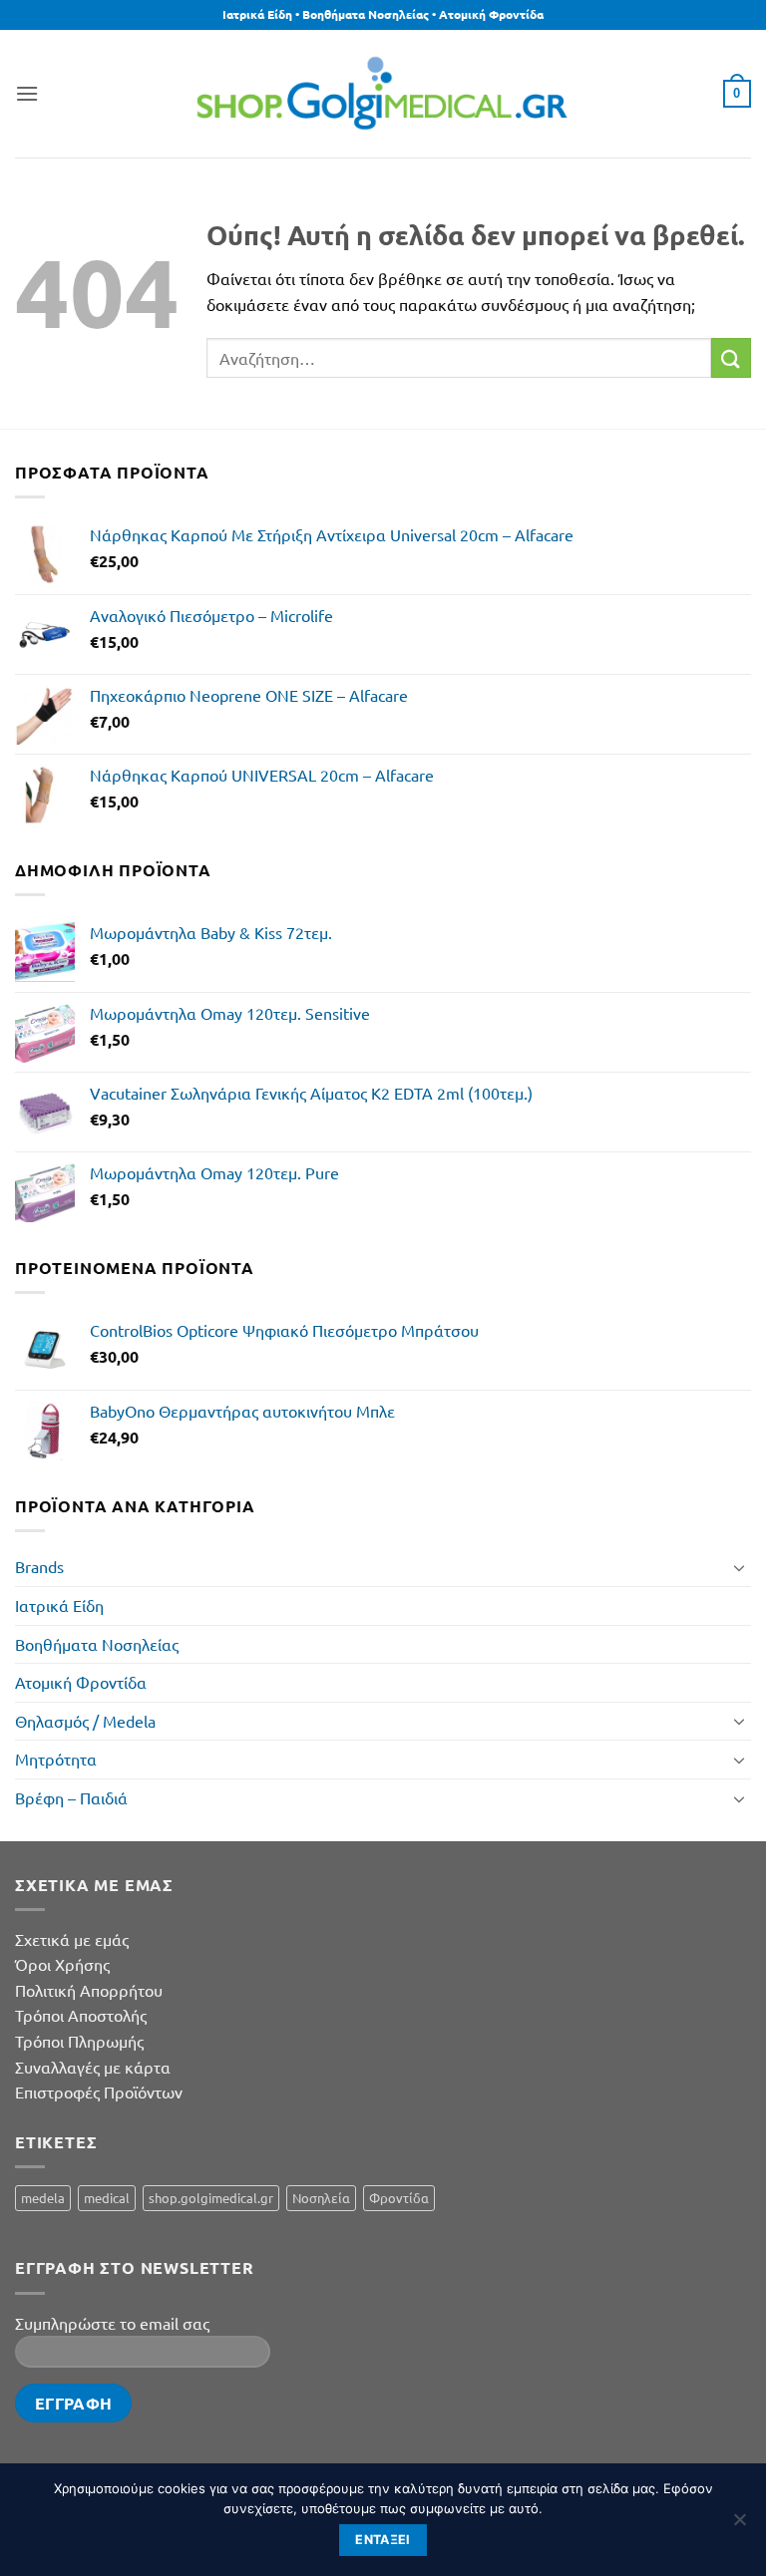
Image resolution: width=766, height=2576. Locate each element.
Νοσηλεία (321, 2198)
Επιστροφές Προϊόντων (99, 2092)
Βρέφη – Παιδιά (71, 1797)
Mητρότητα (56, 1759)
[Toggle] (739, 1567)
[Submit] (731, 357)
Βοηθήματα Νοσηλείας (97, 1644)
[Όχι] (739, 2525)
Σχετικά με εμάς (72, 1939)
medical (107, 2198)
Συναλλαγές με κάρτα (93, 2067)
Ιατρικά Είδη (59, 1605)
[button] (27, 93)
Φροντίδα (399, 2198)
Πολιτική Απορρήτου (89, 1990)
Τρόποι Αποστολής (81, 2015)
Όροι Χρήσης (62, 1964)
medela (43, 2198)
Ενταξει (383, 2540)
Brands (39, 1566)
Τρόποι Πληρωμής (79, 2041)
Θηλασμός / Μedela (85, 1721)
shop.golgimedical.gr (211, 2198)
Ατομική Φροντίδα (81, 1682)
